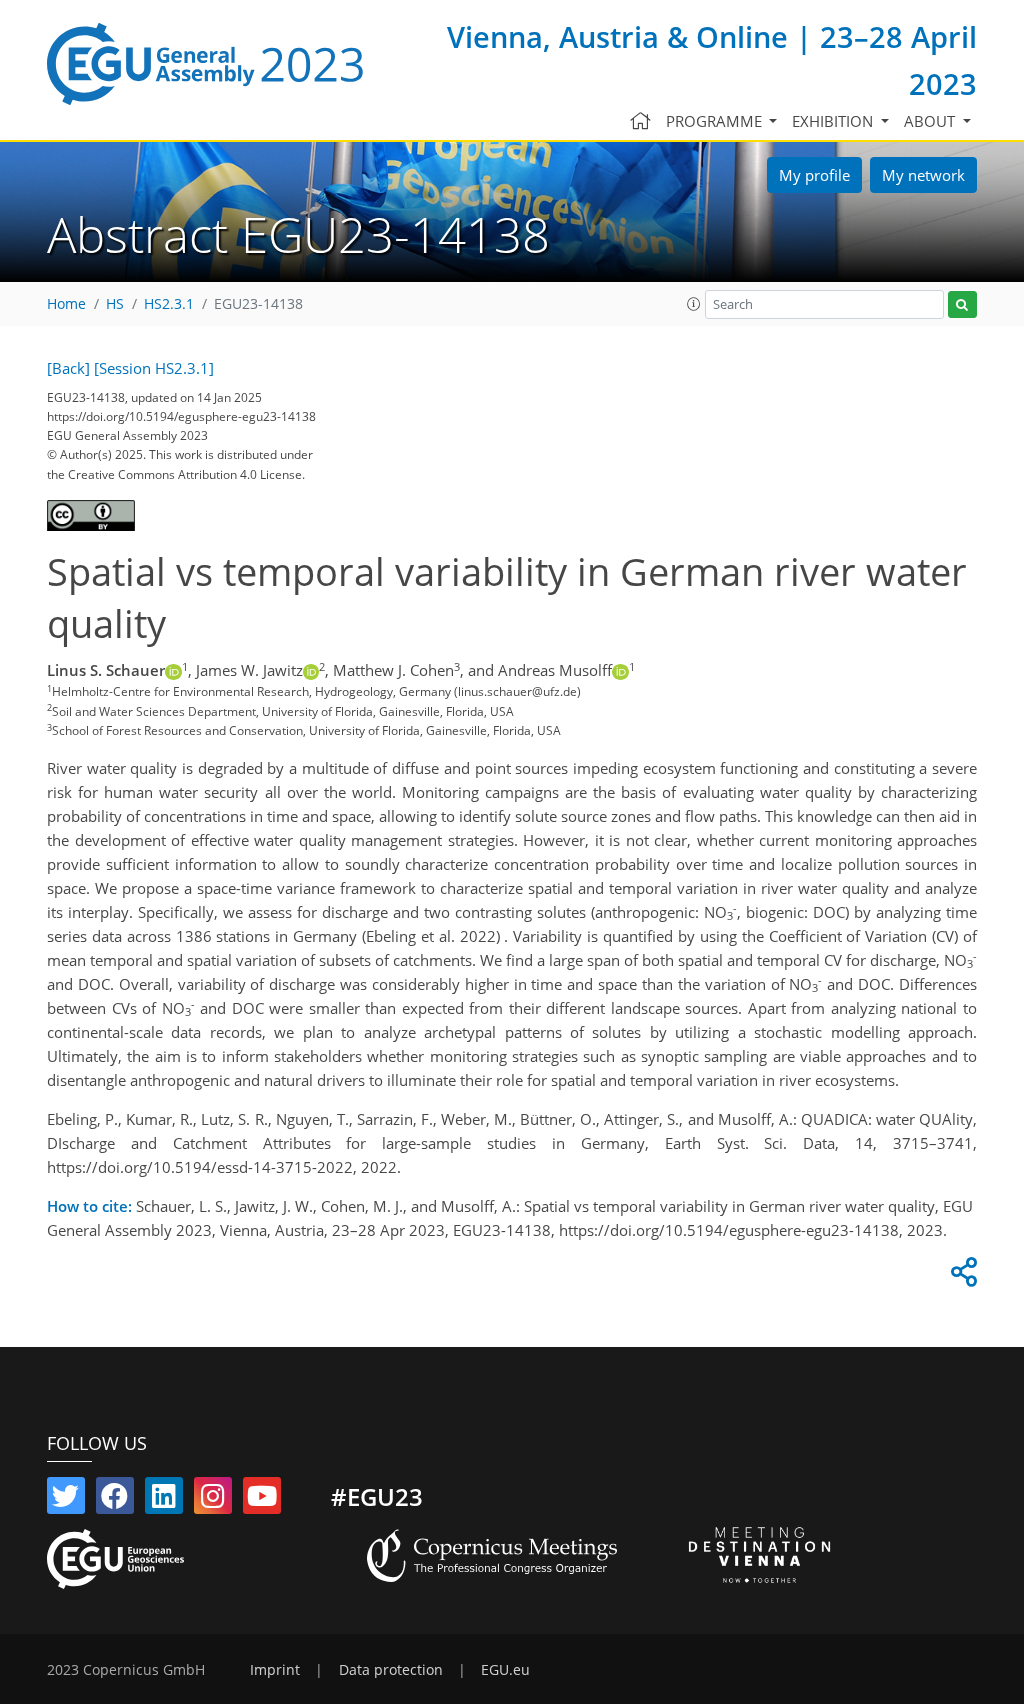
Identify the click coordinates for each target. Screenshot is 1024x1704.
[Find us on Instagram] (213, 1500)
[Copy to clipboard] (961, 1277)
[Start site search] (962, 304)
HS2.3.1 (169, 304)
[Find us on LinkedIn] (164, 1500)
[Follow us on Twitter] (66, 1500)
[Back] (68, 368)
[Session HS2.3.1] (154, 368)
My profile (814, 175)
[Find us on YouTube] (262, 1500)
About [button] (931, 121)
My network (923, 175)
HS (115, 304)
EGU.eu (505, 1670)
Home (66, 304)
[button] (694, 304)
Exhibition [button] (834, 121)
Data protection (391, 1670)
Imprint (275, 1670)
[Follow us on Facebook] (115, 1500)
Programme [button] (716, 121)
